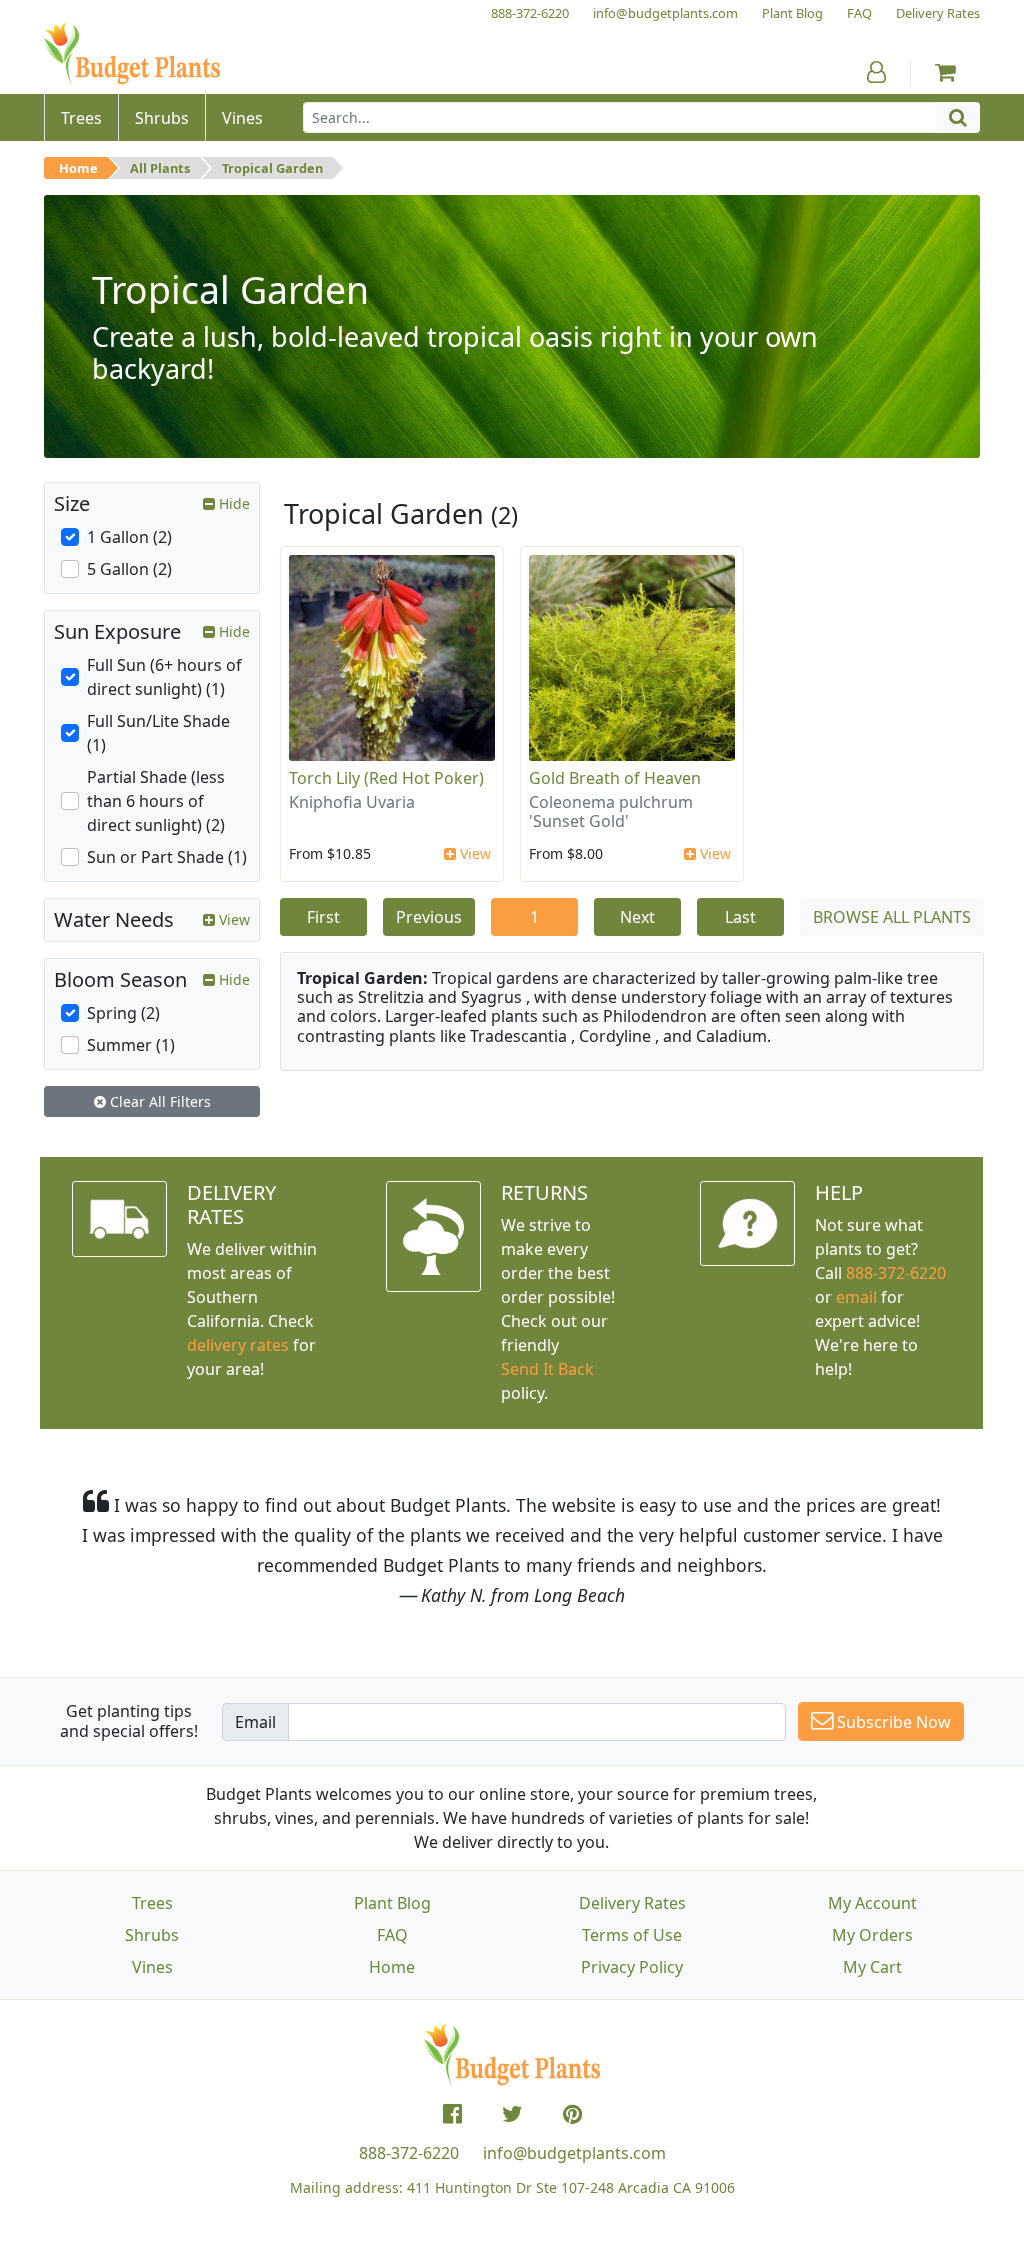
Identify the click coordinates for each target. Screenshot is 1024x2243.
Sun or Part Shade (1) (167, 857)
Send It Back (547, 1369)
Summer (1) (131, 1045)
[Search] (958, 117)
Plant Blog (392, 1903)
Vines (152, 1967)
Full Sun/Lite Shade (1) (158, 733)
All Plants (160, 168)
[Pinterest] (572, 2114)
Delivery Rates (632, 1903)
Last (740, 917)
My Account (872, 1903)
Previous (429, 917)
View (473, 853)
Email (255, 1722)
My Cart (872, 1967)
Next (637, 917)
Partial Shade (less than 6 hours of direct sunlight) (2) (156, 801)
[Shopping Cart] (945, 72)
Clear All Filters (158, 1101)
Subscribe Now (892, 1722)
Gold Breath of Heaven (615, 778)
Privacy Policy (632, 1967)
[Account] (876, 72)
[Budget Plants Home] (132, 54)
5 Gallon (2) (129, 569)
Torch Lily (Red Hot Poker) (386, 778)
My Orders (872, 1935)
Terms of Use (632, 1935)
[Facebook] (452, 2114)
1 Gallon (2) (129, 537)
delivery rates (238, 1345)
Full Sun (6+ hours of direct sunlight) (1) (164, 677)
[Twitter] (512, 2114)
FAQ (392, 1935)
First (323, 917)
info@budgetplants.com (574, 2153)
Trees (152, 1903)
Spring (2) (123, 1013)
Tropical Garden (272, 168)
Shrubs (152, 1935)
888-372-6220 (896, 1273)
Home (78, 168)
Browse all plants (892, 917)
